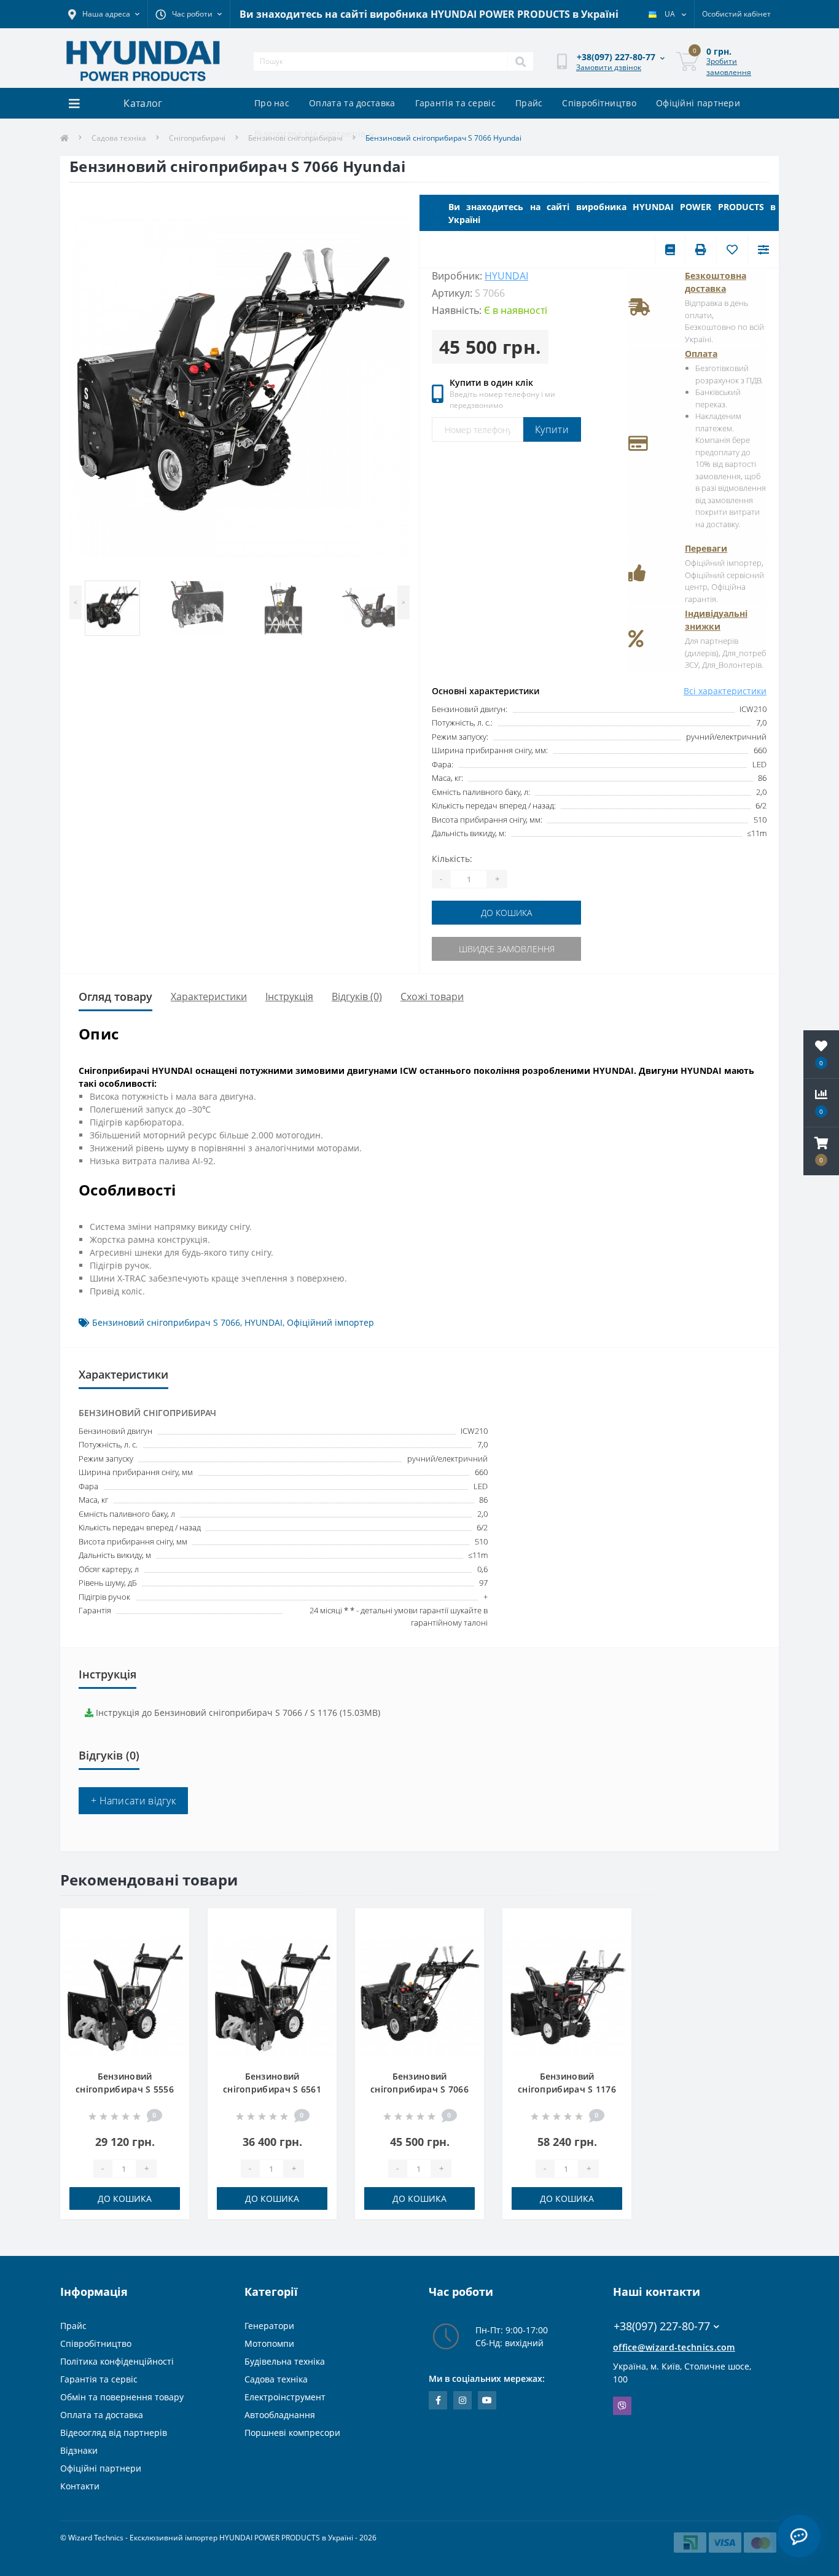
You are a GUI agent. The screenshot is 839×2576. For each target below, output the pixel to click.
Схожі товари (432, 996)
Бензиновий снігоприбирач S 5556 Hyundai (125, 2089)
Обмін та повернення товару (122, 2397)
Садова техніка (119, 138)
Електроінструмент (285, 2397)
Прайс (529, 103)
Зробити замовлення (729, 67)
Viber (622, 2406)
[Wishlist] (732, 250)
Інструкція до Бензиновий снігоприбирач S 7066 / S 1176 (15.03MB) (238, 1713)
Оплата (701, 354)
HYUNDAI (506, 276)
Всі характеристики (725, 691)
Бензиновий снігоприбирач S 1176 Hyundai (567, 2089)
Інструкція (289, 996)
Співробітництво (599, 103)
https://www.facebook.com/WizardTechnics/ (438, 2400)
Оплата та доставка (352, 103)
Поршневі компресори (292, 2433)
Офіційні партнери (698, 103)
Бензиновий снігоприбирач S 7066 (166, 1322)
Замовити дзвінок (609, 67)
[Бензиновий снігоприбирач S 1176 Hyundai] (567, 1995)
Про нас (272, 103)
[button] (821, 1151)
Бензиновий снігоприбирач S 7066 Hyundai (419, 2089)
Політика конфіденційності (117, 2361)
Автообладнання (280, 2415)
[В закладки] (170, 1925)
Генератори (269, 2326)
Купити (552, 429)
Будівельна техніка (285, 2361)
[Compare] (763, 250)
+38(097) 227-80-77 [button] (662, 2326)
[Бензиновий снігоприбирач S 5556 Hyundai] (125, 1995)
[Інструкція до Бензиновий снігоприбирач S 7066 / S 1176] (670, 250)
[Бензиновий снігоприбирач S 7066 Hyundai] (419, 1995)
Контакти (80, 2486)
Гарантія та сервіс (455, 103)
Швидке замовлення (507, 949)
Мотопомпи (269, 2343)
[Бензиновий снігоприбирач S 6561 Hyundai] (272, 1995)
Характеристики (209, 996)
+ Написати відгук (133, 1801)
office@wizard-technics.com (674, 2347)
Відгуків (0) (357, 996)
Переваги (706, 548)
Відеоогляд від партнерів (310, 134)
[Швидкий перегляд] (170, 1964)
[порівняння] (170, 1944)
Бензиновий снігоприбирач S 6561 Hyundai (272, 2089)
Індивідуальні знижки (716, 620)
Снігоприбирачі (197, 138)
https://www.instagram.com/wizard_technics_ (462, 2400)
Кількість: (452, 859)
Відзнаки (79, 2450)
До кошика (506, 913)
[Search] (520, 61)
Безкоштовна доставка (716, 282)
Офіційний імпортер (330, 1322)
